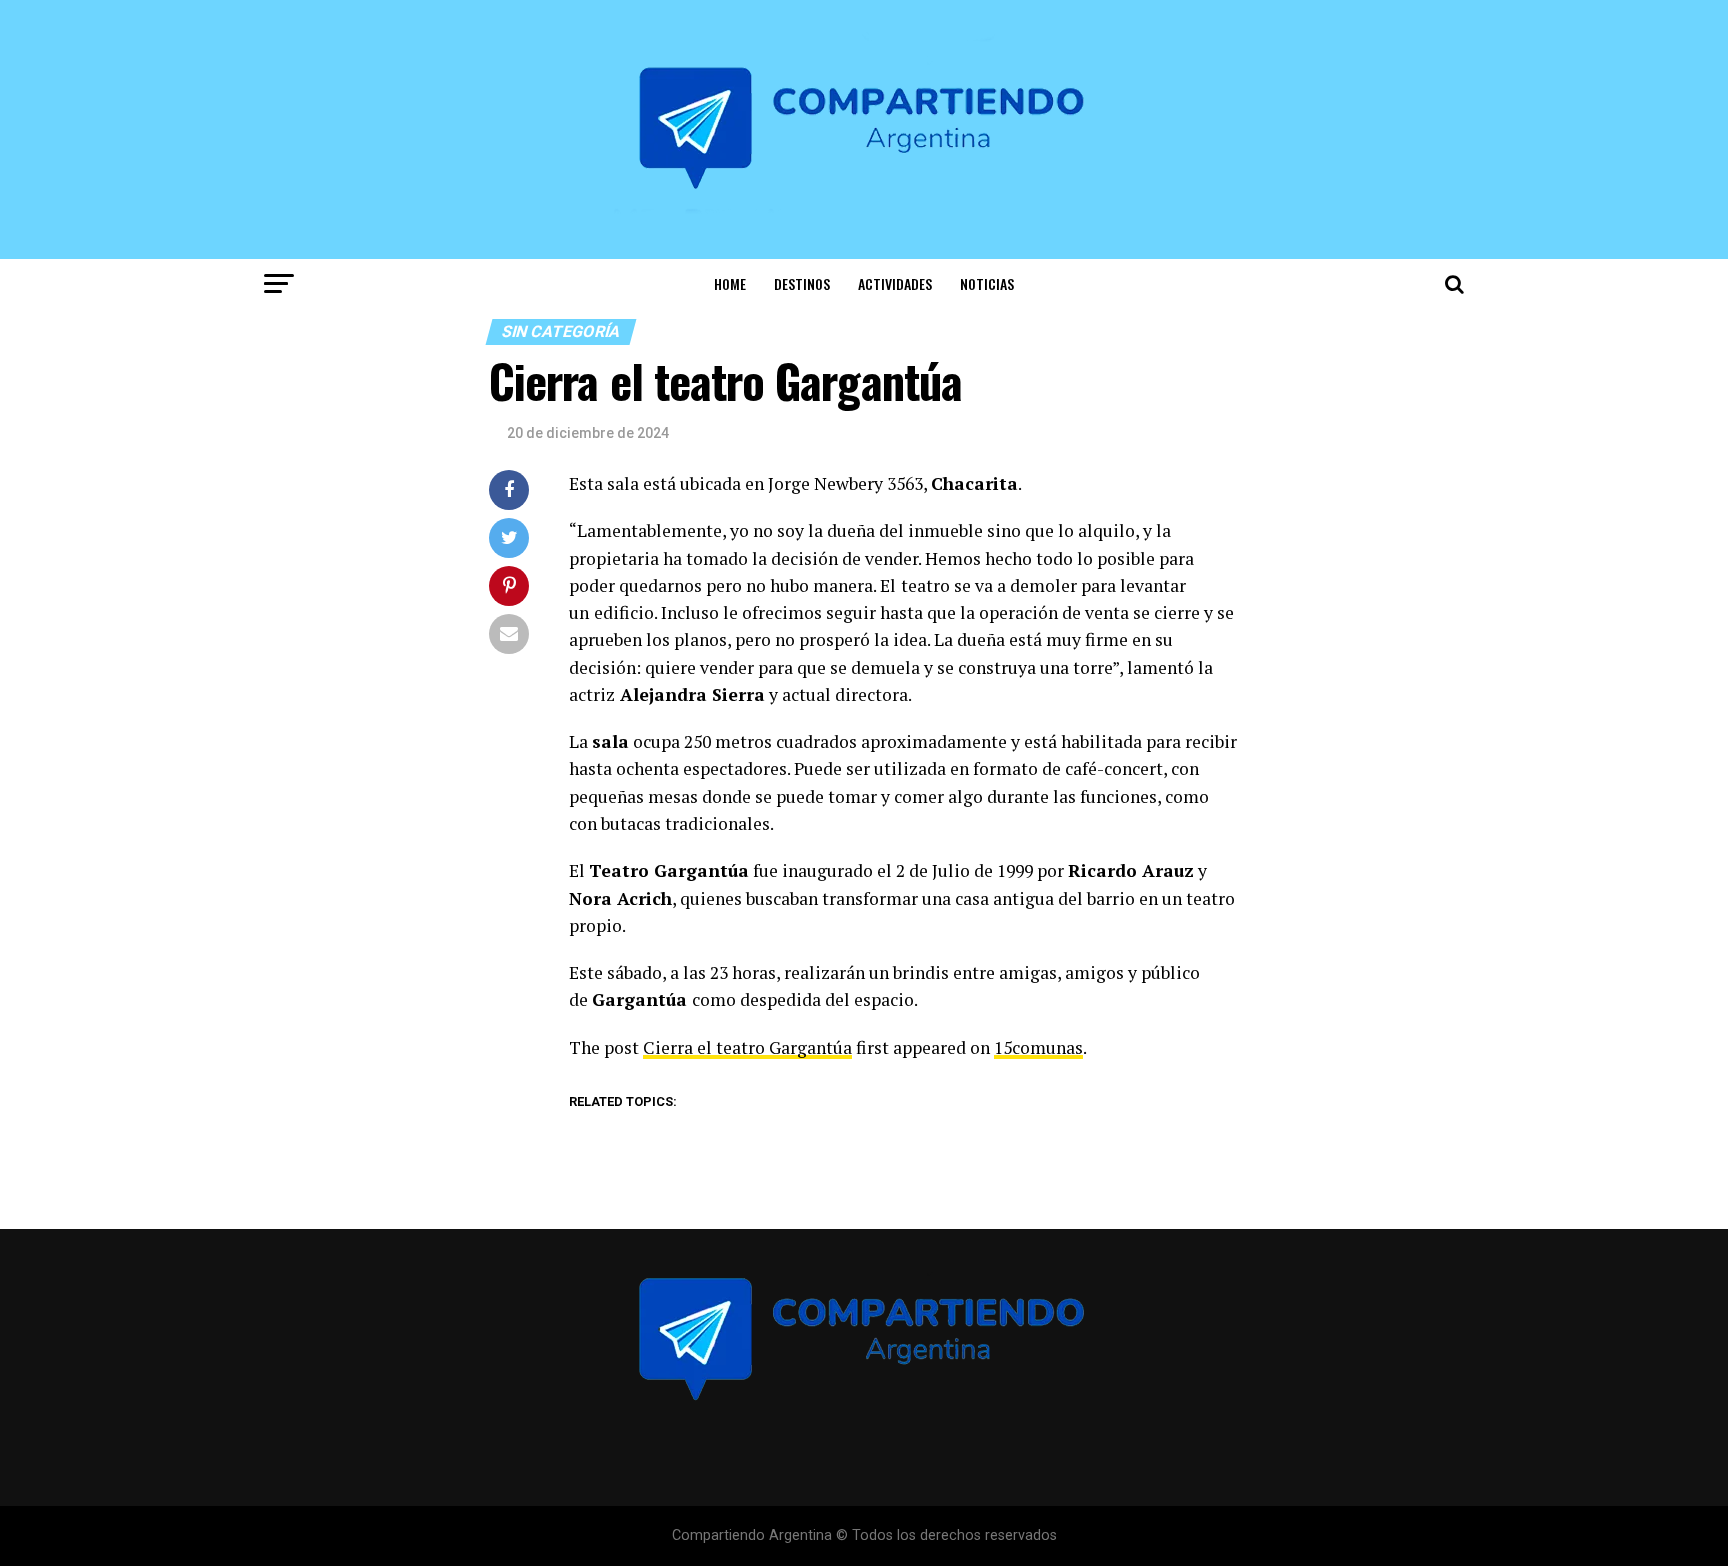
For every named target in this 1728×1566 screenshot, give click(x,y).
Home (730, 283)
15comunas (1038, 1047)
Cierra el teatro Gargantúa (747, 1047)
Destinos (802, 283)
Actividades (895, 283)
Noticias (987, 283)
